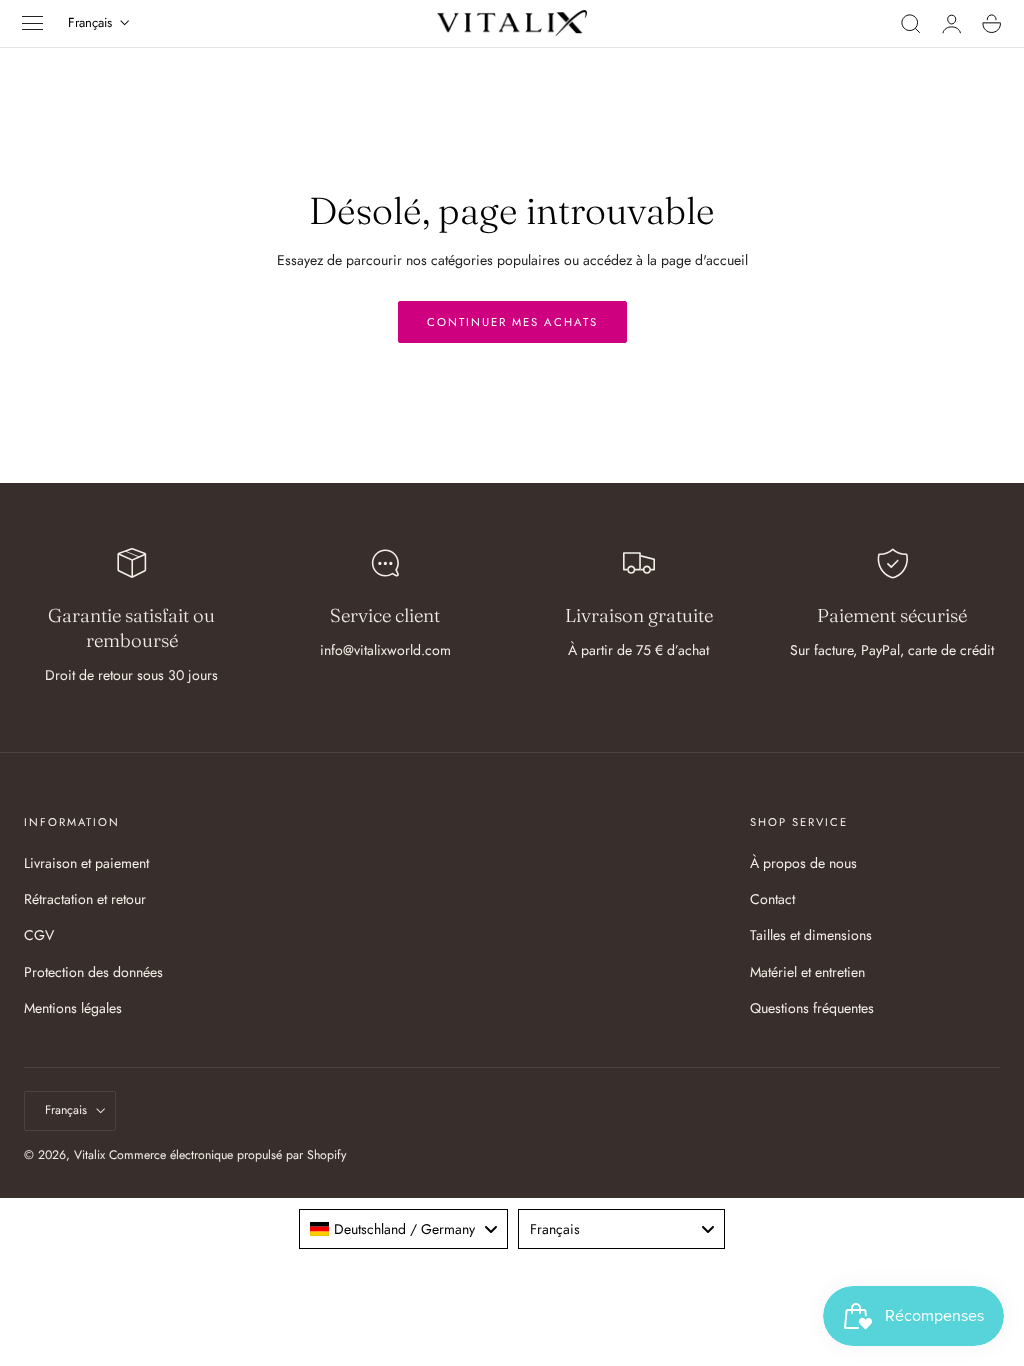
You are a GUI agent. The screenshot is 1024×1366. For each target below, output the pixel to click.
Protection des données (93, 972)
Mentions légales (73, 1008)
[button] (33, 23)
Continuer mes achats (512, 322)
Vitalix (89, 1155)
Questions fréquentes (812, 1008)
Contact (772, 899)
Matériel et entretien (807, 972)
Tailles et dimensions (811, 935)
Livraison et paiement (86, 863)
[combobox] (403, 1229)
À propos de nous (803, 863)
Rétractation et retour (85, 899)
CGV (39, 935)
